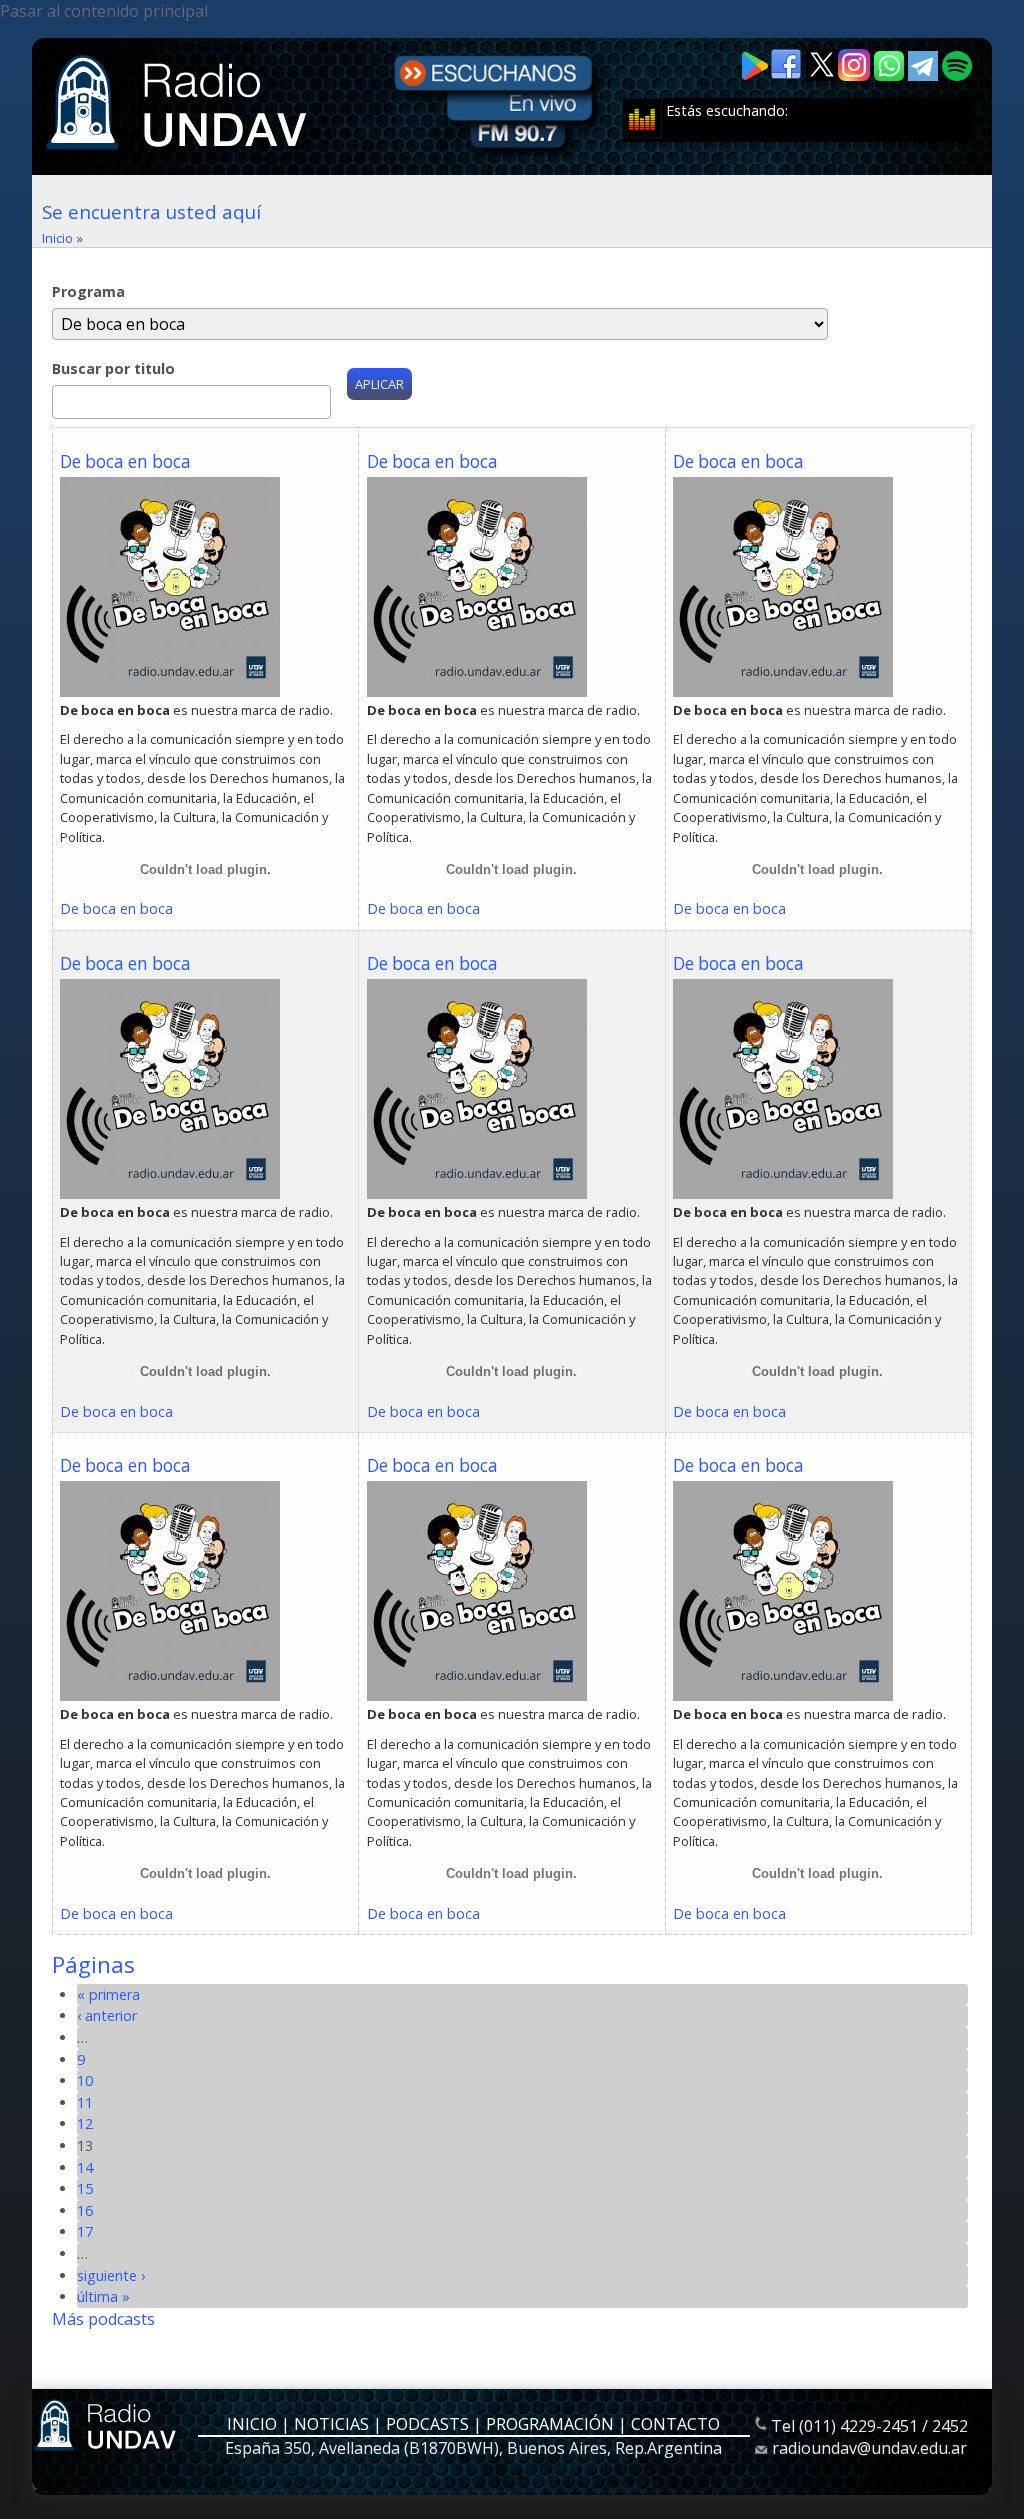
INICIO (252, 2424)
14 (85, 2167)
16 (85, 2210)
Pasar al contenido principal (104, 11)
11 (85, 2102)
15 (85, 2188)
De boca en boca (125, 461)
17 (85, 2231)
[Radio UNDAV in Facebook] (788, 75)
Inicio (57, 238)
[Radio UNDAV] (180, 152)
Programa (88, 291)
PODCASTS (427, 2424)
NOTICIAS (331, 2424)
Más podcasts (103, 2319)
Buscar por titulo (113, 368)
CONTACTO (675, 2424)
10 (85, 2080)
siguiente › (111, 2275)
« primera (108, 1994)
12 (85, 2123)
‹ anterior (107, 2015)
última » (103, 2296)
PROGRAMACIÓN (550, 2424)
